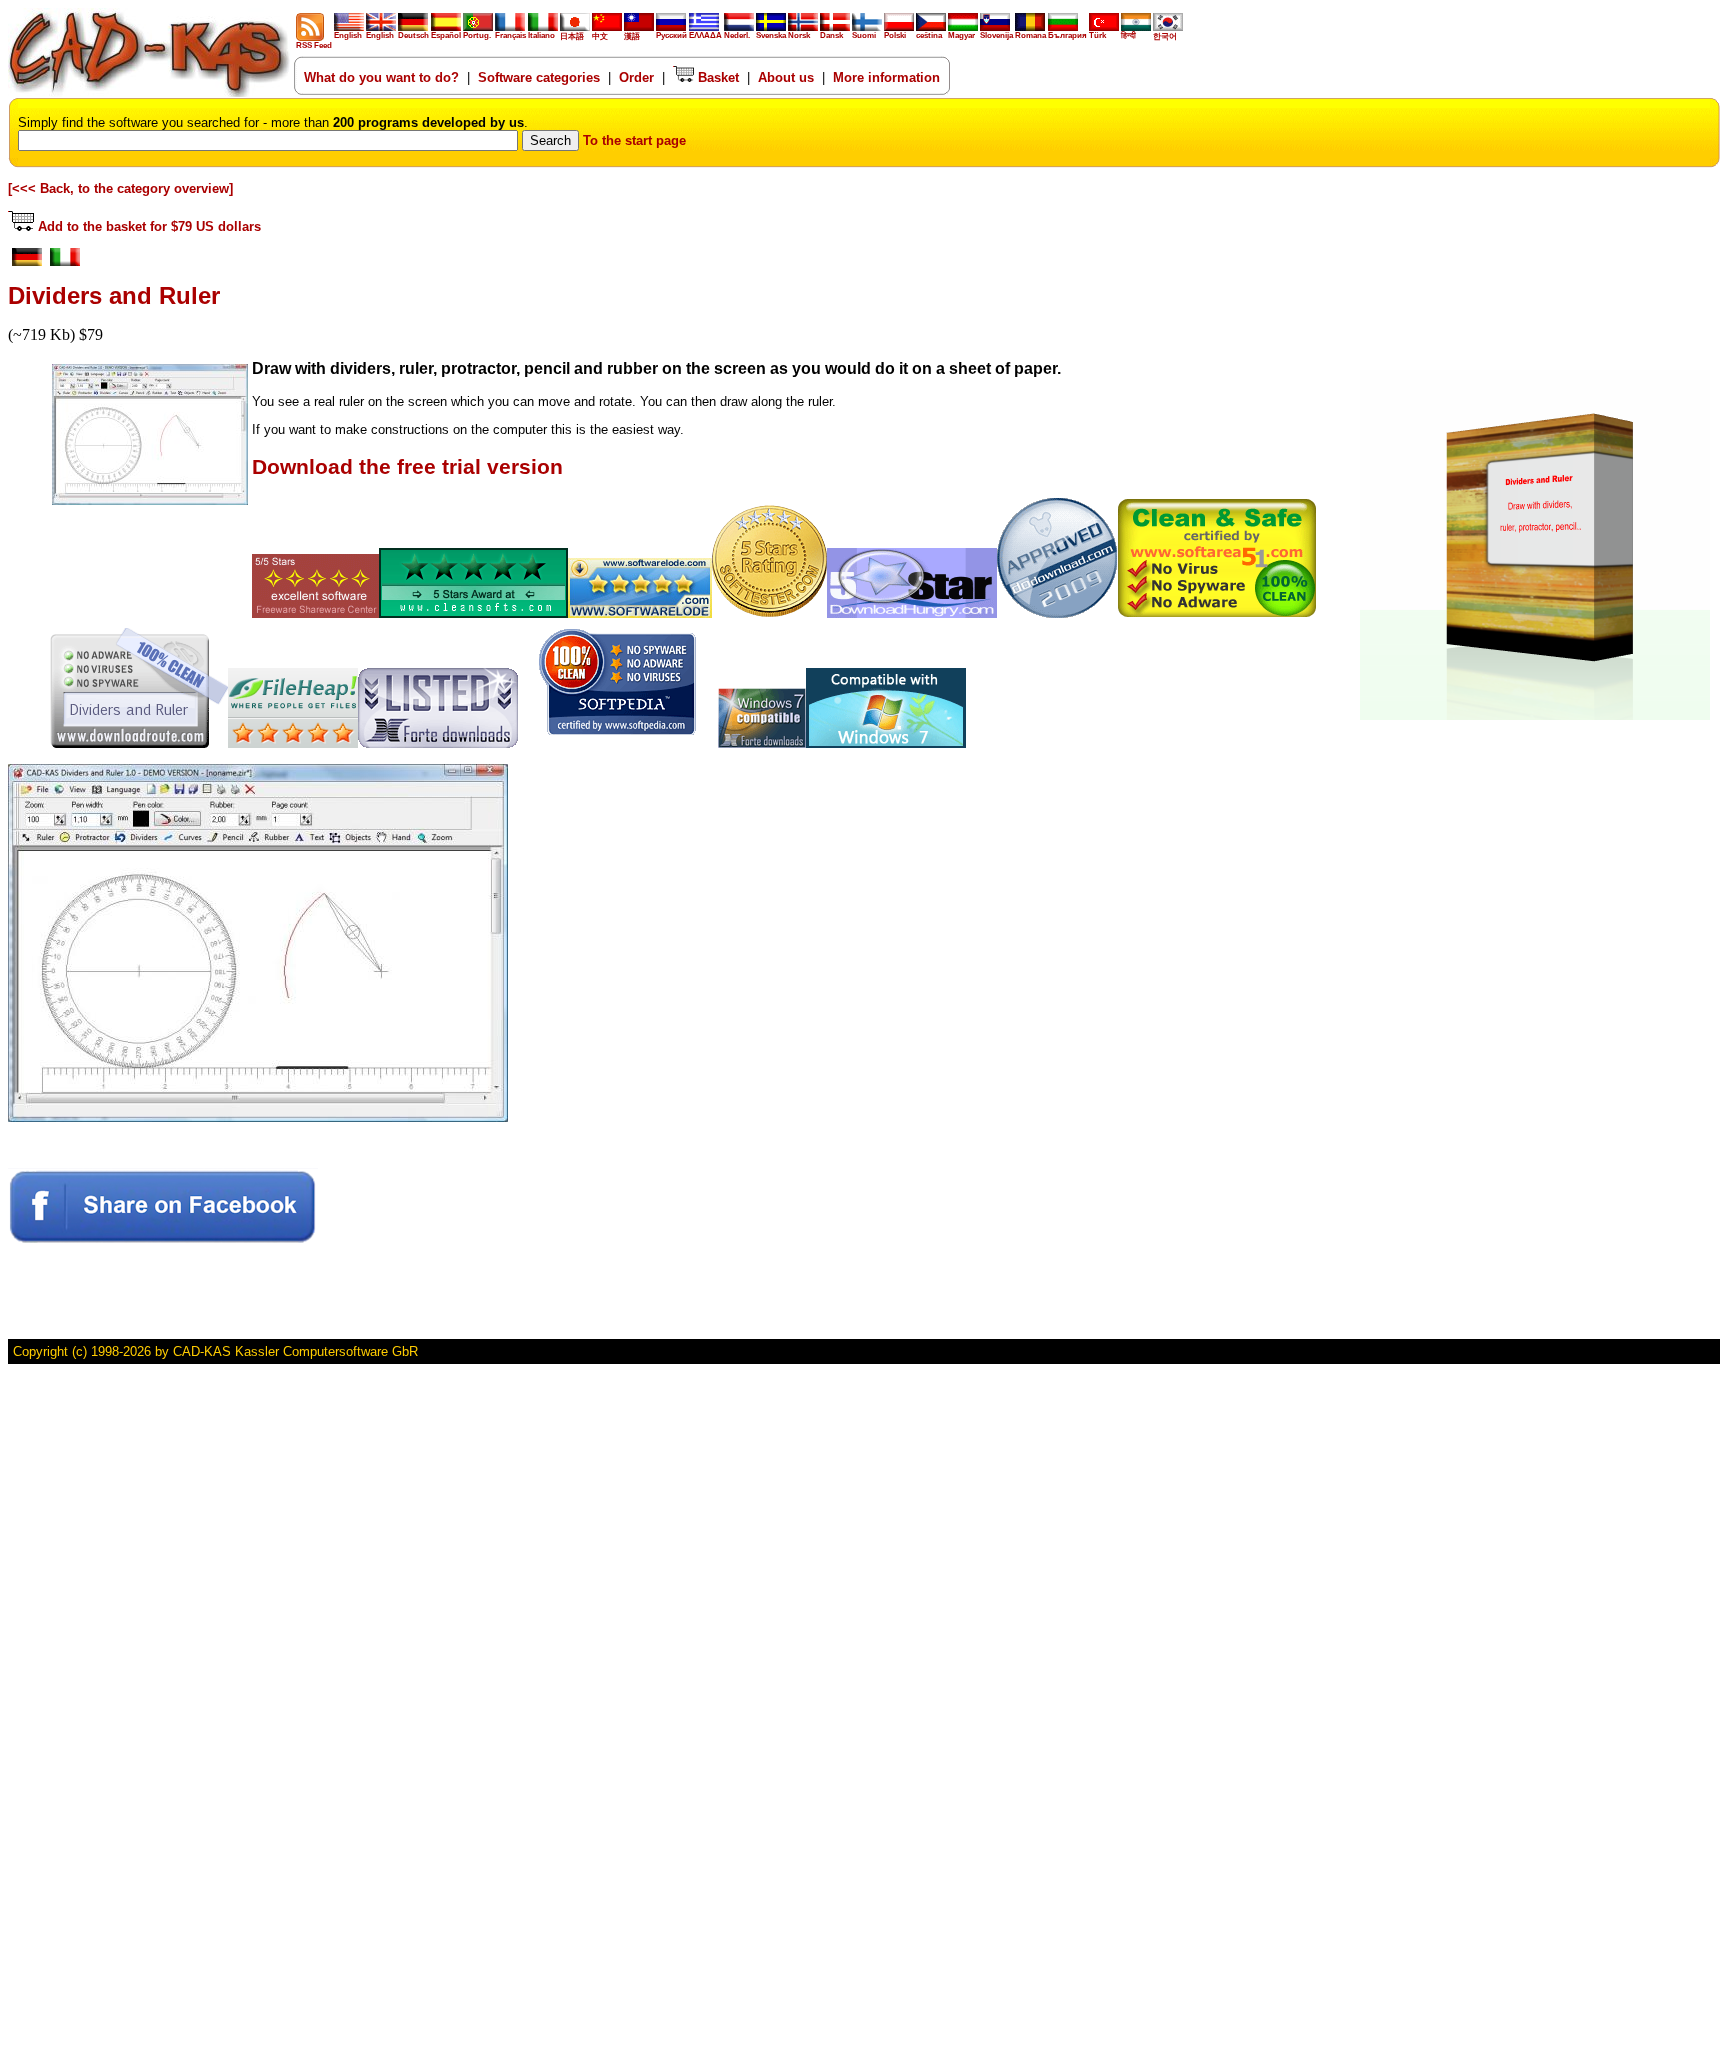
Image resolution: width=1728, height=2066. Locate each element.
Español (446, 35)
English (348, 35)
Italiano (541, 35)
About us (786, 77)
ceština (929, 35)
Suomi (864, 35)
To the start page (634, 140)
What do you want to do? (381, 77)
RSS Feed (314, 45)
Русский (671, 35)
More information (886, 77)
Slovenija (996, 35)
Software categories (539, 77)
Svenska (771, 35)
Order (636, 77)
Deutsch (413, 35)
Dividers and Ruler (114, 295)
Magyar (961, 35)
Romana (1030, 35)
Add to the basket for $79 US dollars (147, 226)
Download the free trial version (407, 467)
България (1067, 35)
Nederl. (737, 35)
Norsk (799, 35)
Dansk (831, 35)
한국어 (1165, 36)
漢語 (632, 36)
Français (510, 35)
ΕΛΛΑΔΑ (705, 35)
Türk (1097, 35)
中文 (600, 36)
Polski (895, 35)
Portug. (477, 35)
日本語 (572, 36)
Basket (716, 77)
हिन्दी (1128, 35)
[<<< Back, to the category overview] (120, 188)
